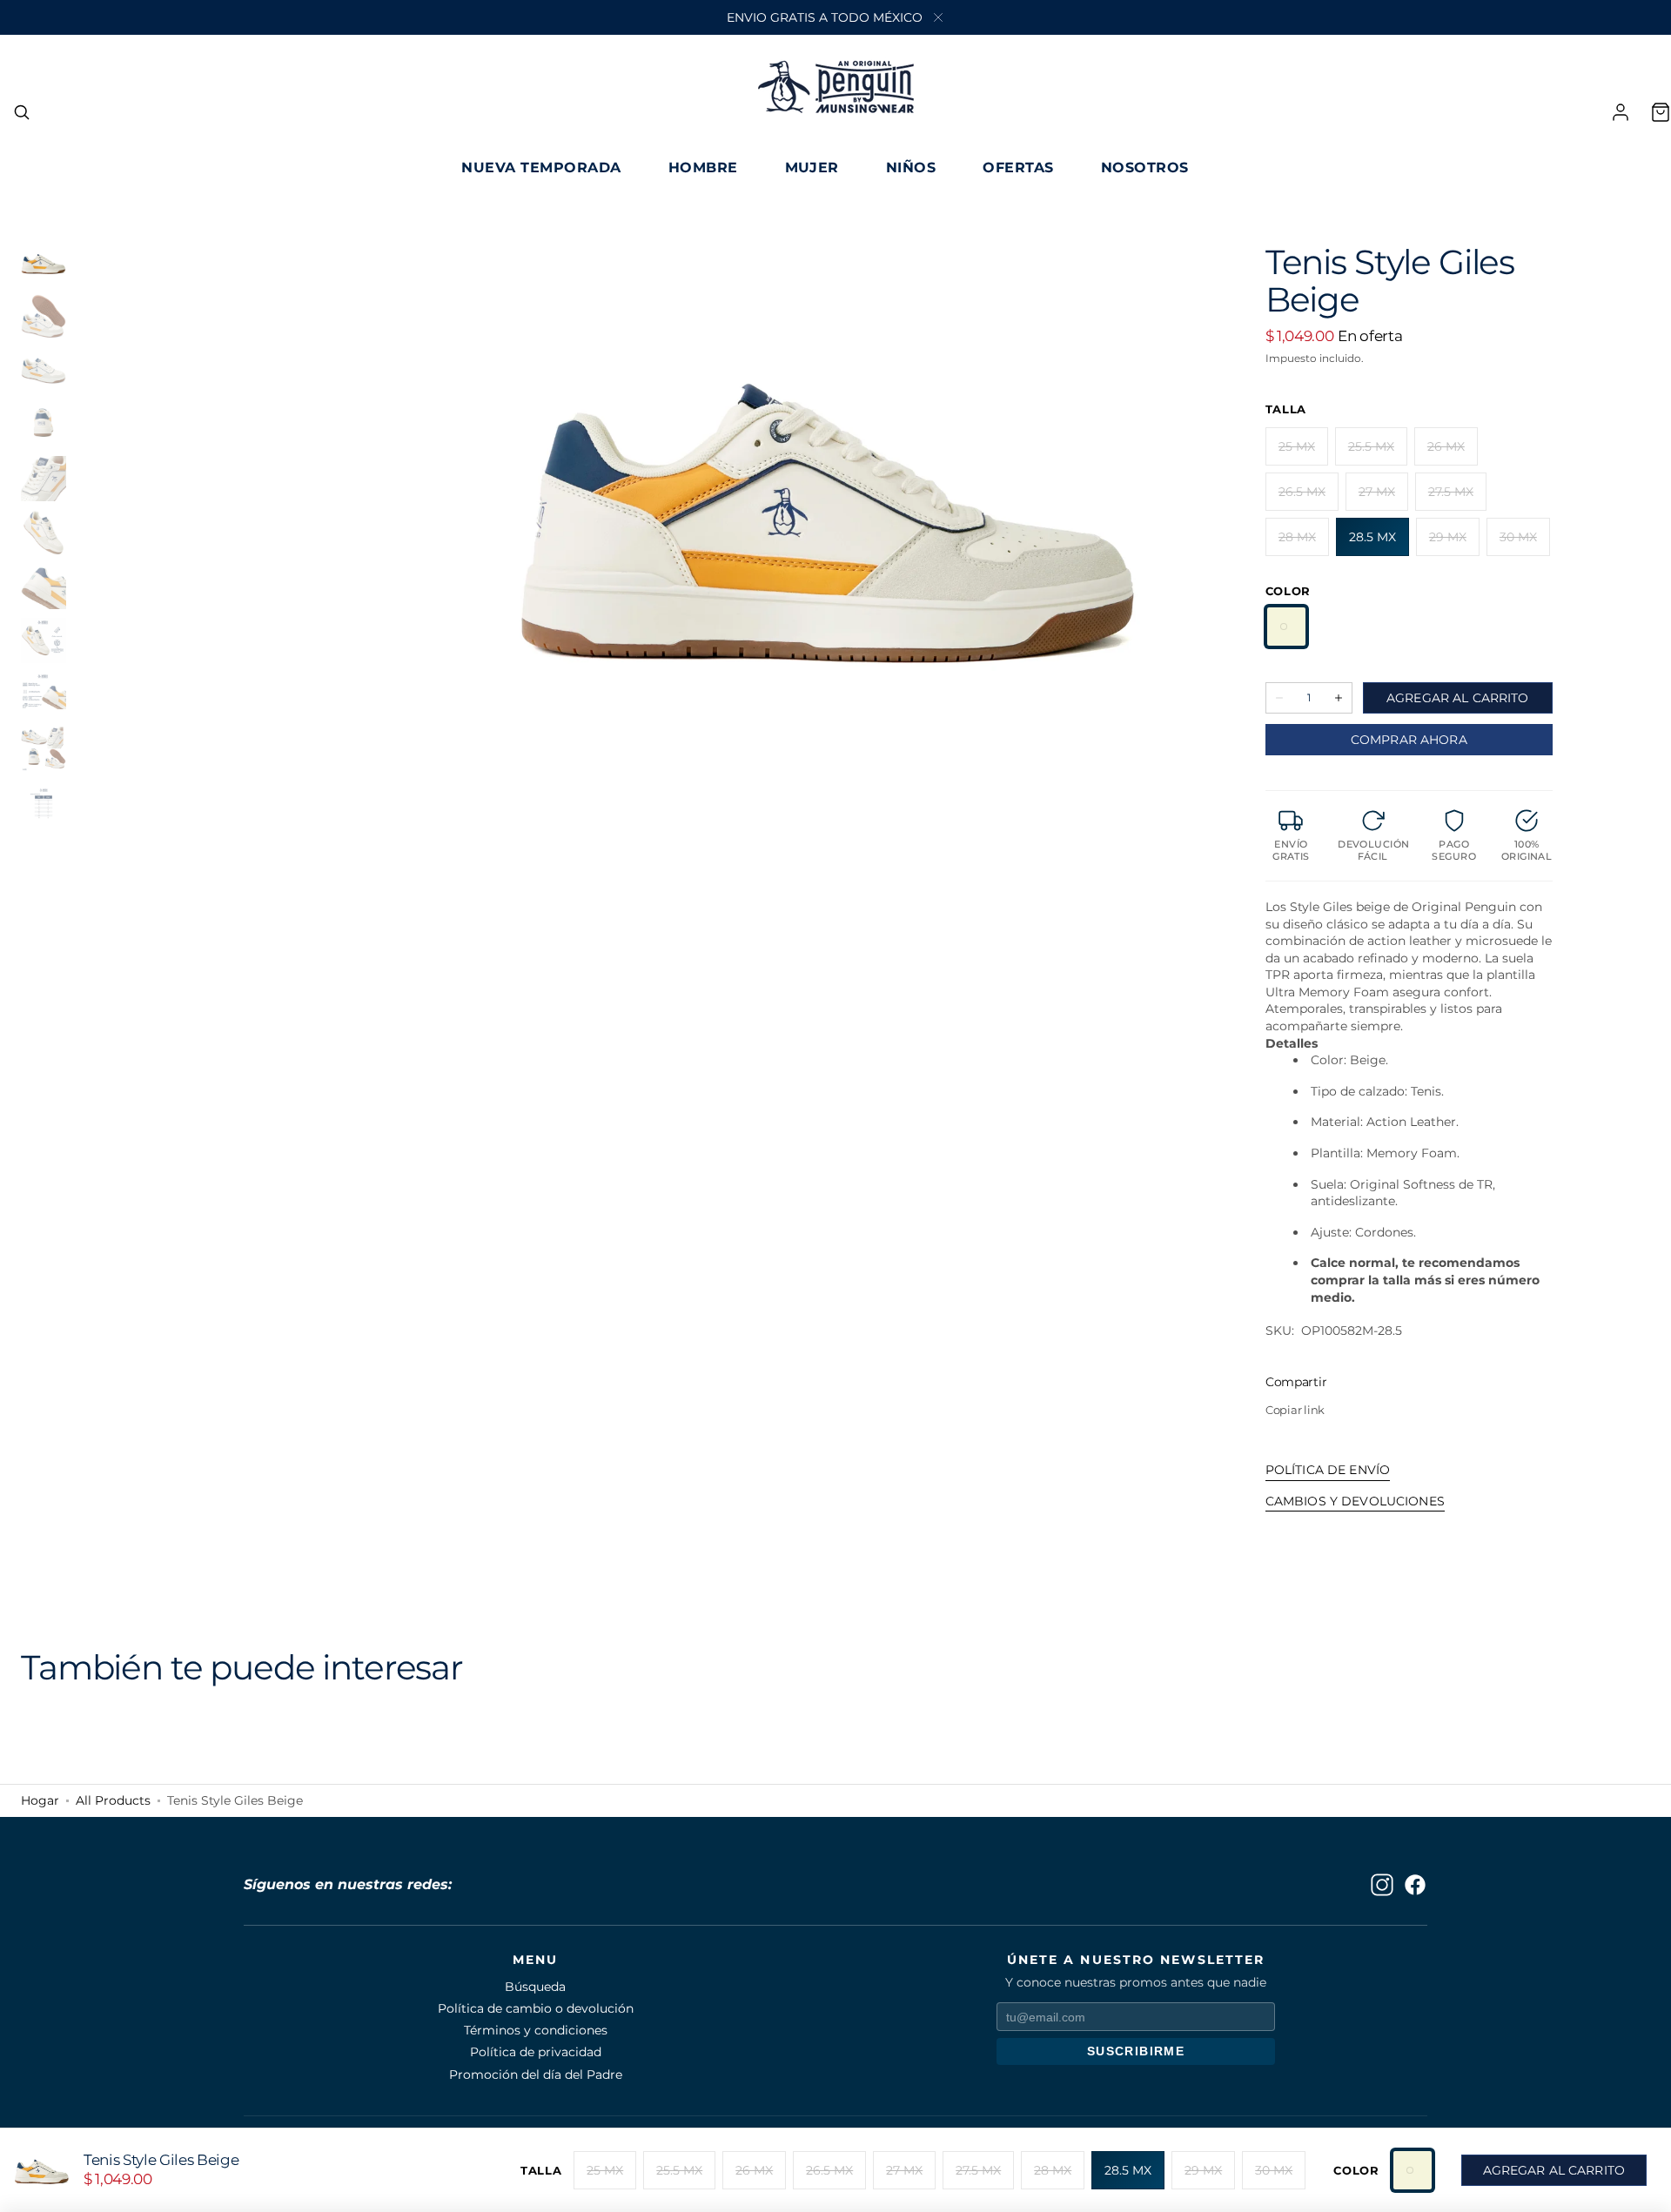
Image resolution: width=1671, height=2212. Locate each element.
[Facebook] (1415, 1885)
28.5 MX (1379, 543)
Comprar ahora (1409, 740)
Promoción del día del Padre (536, 2075)
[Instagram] (1382, 1885)
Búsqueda (535, 1987)
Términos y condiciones (536, 2030)
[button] (22, 112)
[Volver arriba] (1645, 2186)
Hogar (40, 1801)
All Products (113, 1801)
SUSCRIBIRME (1136, 2051)
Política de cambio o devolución (536, 2008)
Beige (1286, 627)
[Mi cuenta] (1621, 112)
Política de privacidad (536, 2052)
